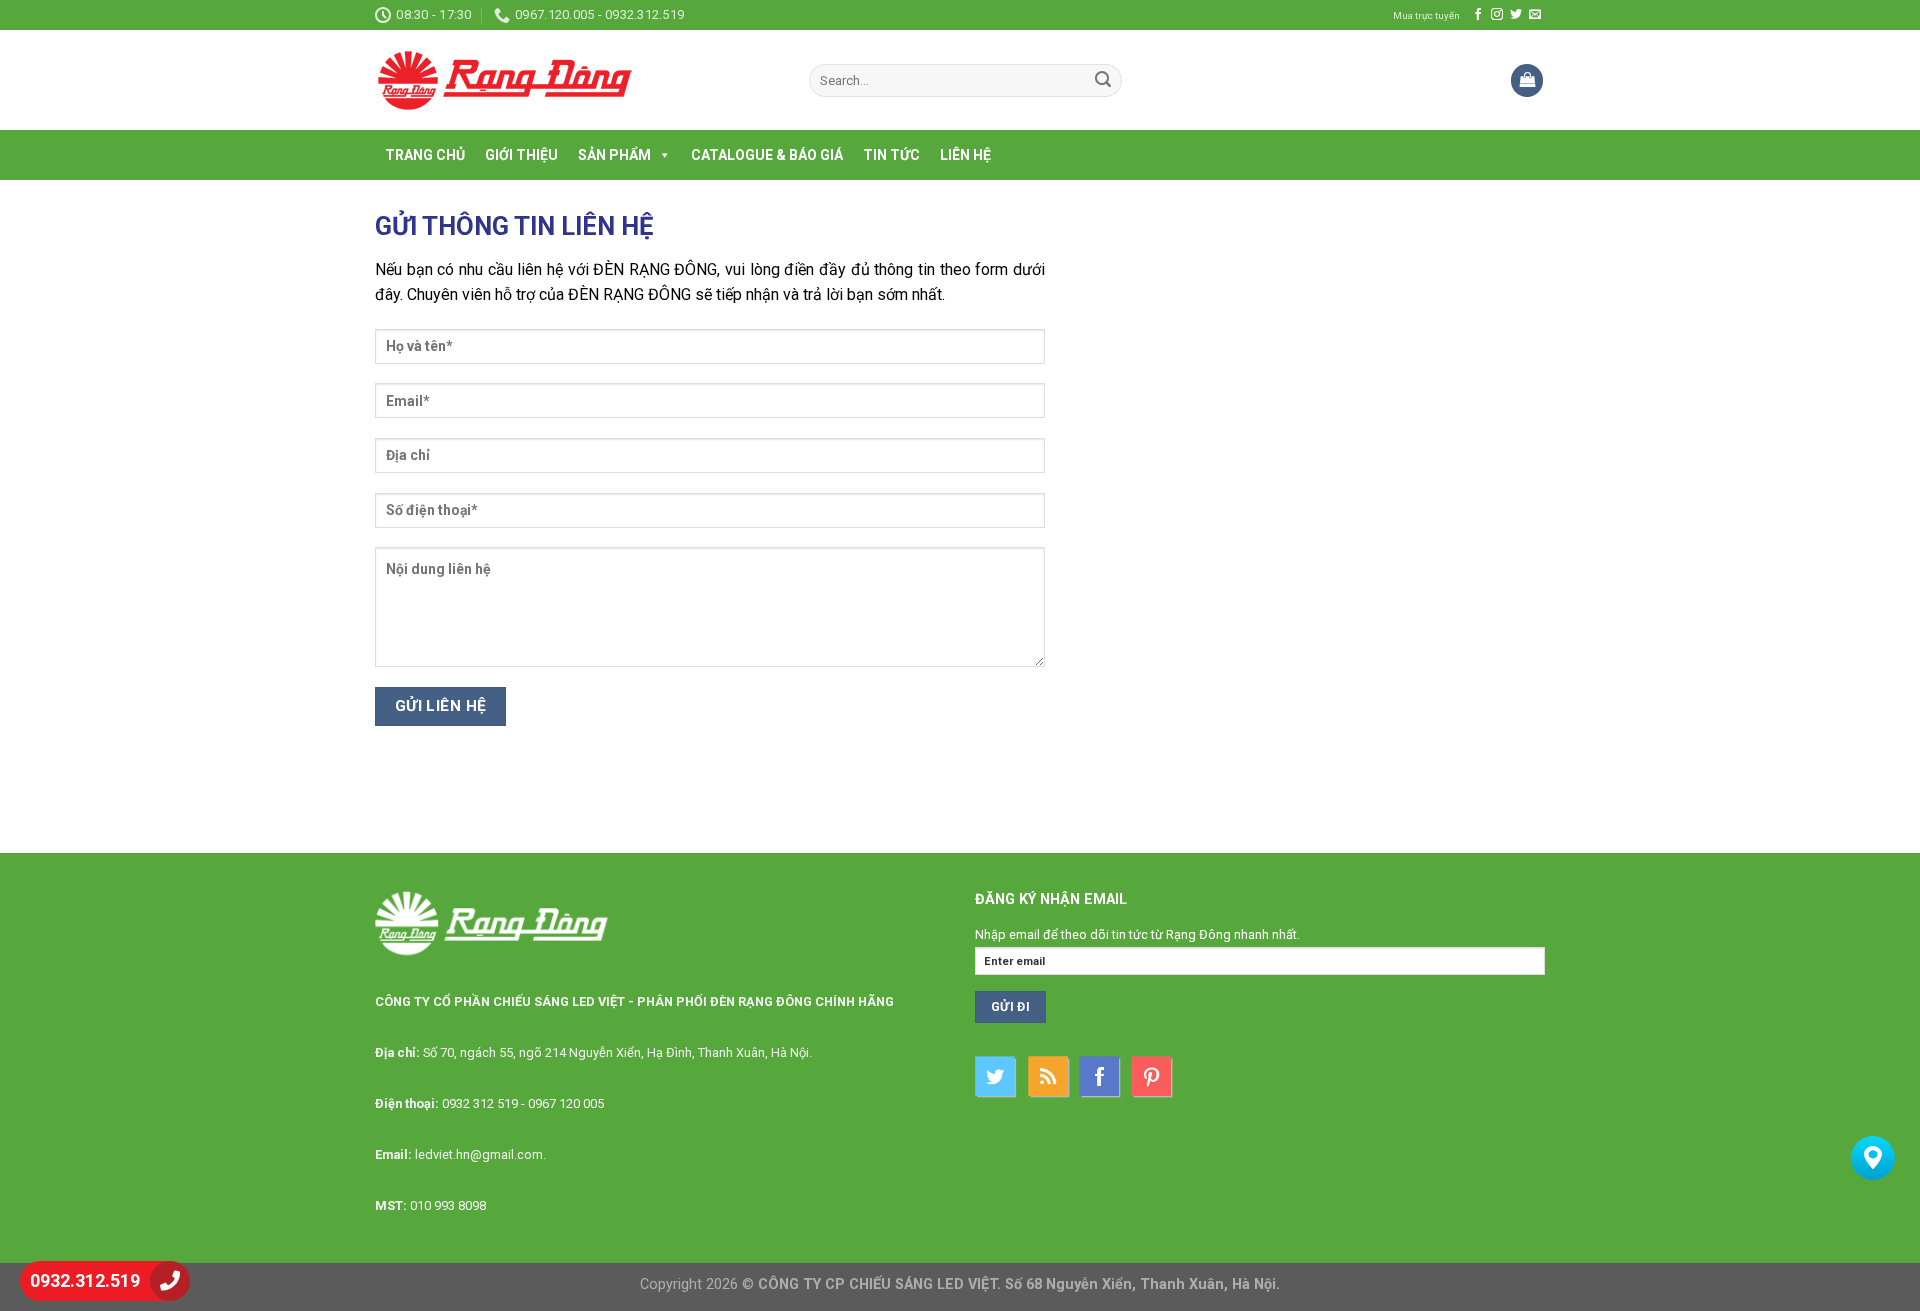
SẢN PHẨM (614, 155)
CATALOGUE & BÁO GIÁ (767, 155)
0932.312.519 (85, 1280)
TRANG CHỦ (425, 155)
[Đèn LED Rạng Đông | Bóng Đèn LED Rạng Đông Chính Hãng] (577, 80)
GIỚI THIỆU (521, 155)
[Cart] (1527, 80)
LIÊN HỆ (965, 155)
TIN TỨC (891, 155)
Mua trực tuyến (1426, 15)
